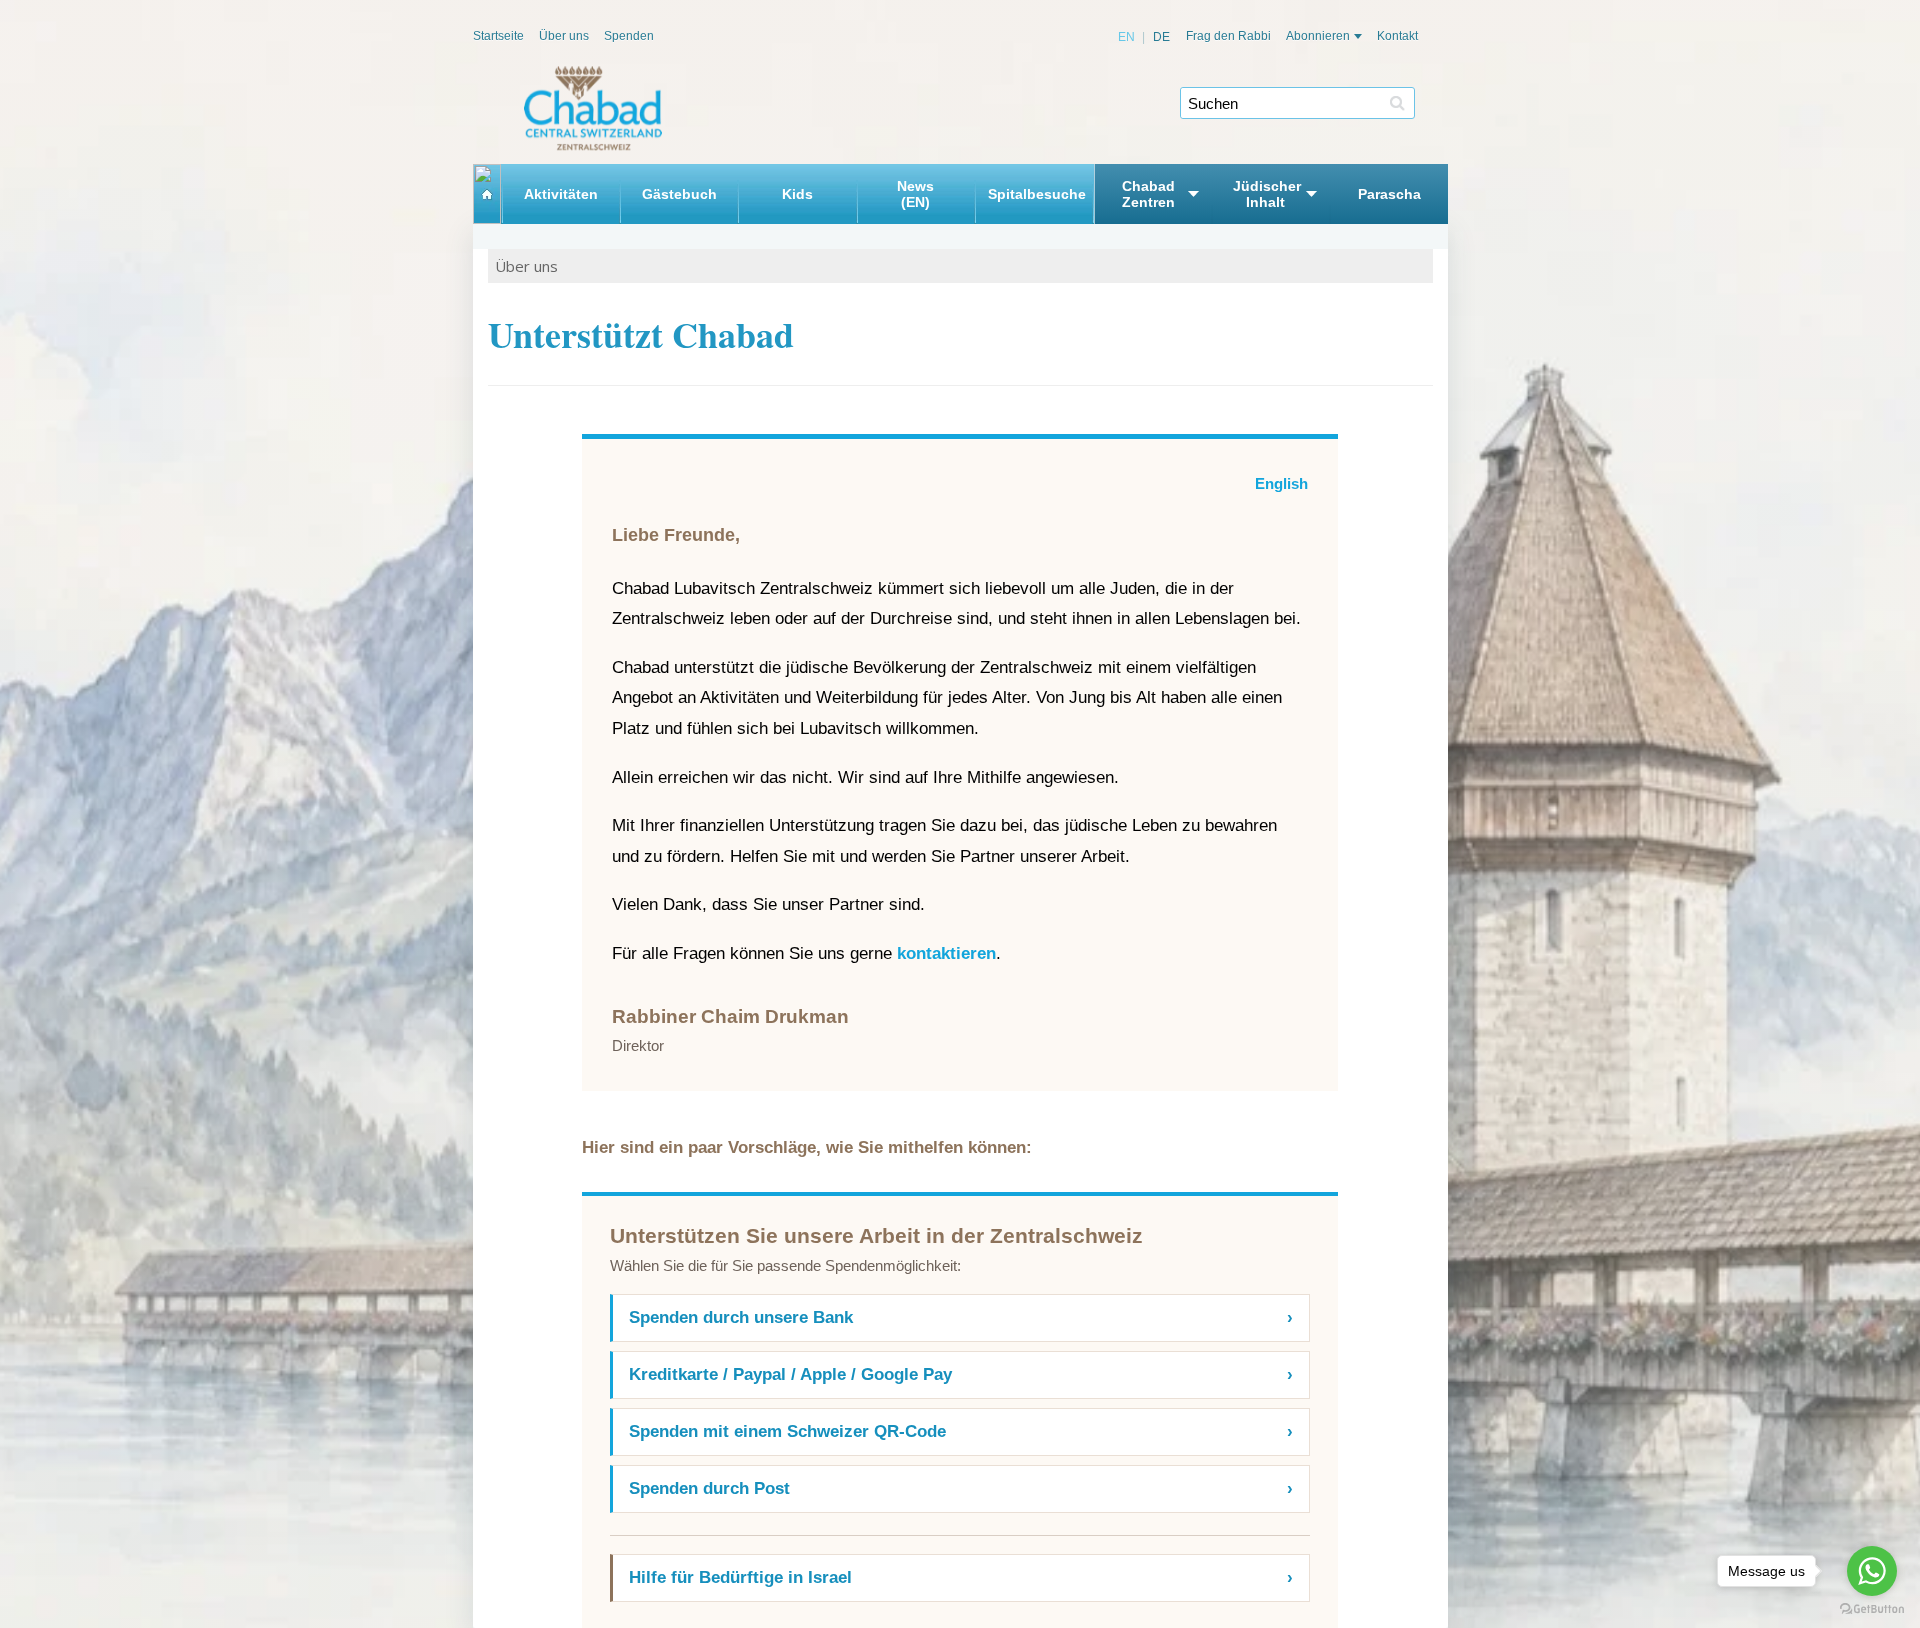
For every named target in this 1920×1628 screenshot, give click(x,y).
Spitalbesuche (1034, 194)
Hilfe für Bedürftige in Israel (961, 1577)
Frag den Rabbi (1228, 36)
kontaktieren (946, 953)
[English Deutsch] (1144, 37)
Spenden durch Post (961, 1488)
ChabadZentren (1148, 194)
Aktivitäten (561, 194)
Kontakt (1397, 36)
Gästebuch (679, 194)
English (1127, 37)
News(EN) (915, 194)
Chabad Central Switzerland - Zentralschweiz (593, 108)
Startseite (498, 36)
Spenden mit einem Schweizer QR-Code (961, 1431)
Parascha (1389, 194)
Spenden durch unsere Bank (961, 1317)
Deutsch (1152, 37)
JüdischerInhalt (1266, 194)
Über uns (564, 36)
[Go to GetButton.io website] (1872, 1608)
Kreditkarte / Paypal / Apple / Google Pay (961, 1374)
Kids (797, 194)
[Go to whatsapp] (1872, 1571)
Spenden (629, 36)
